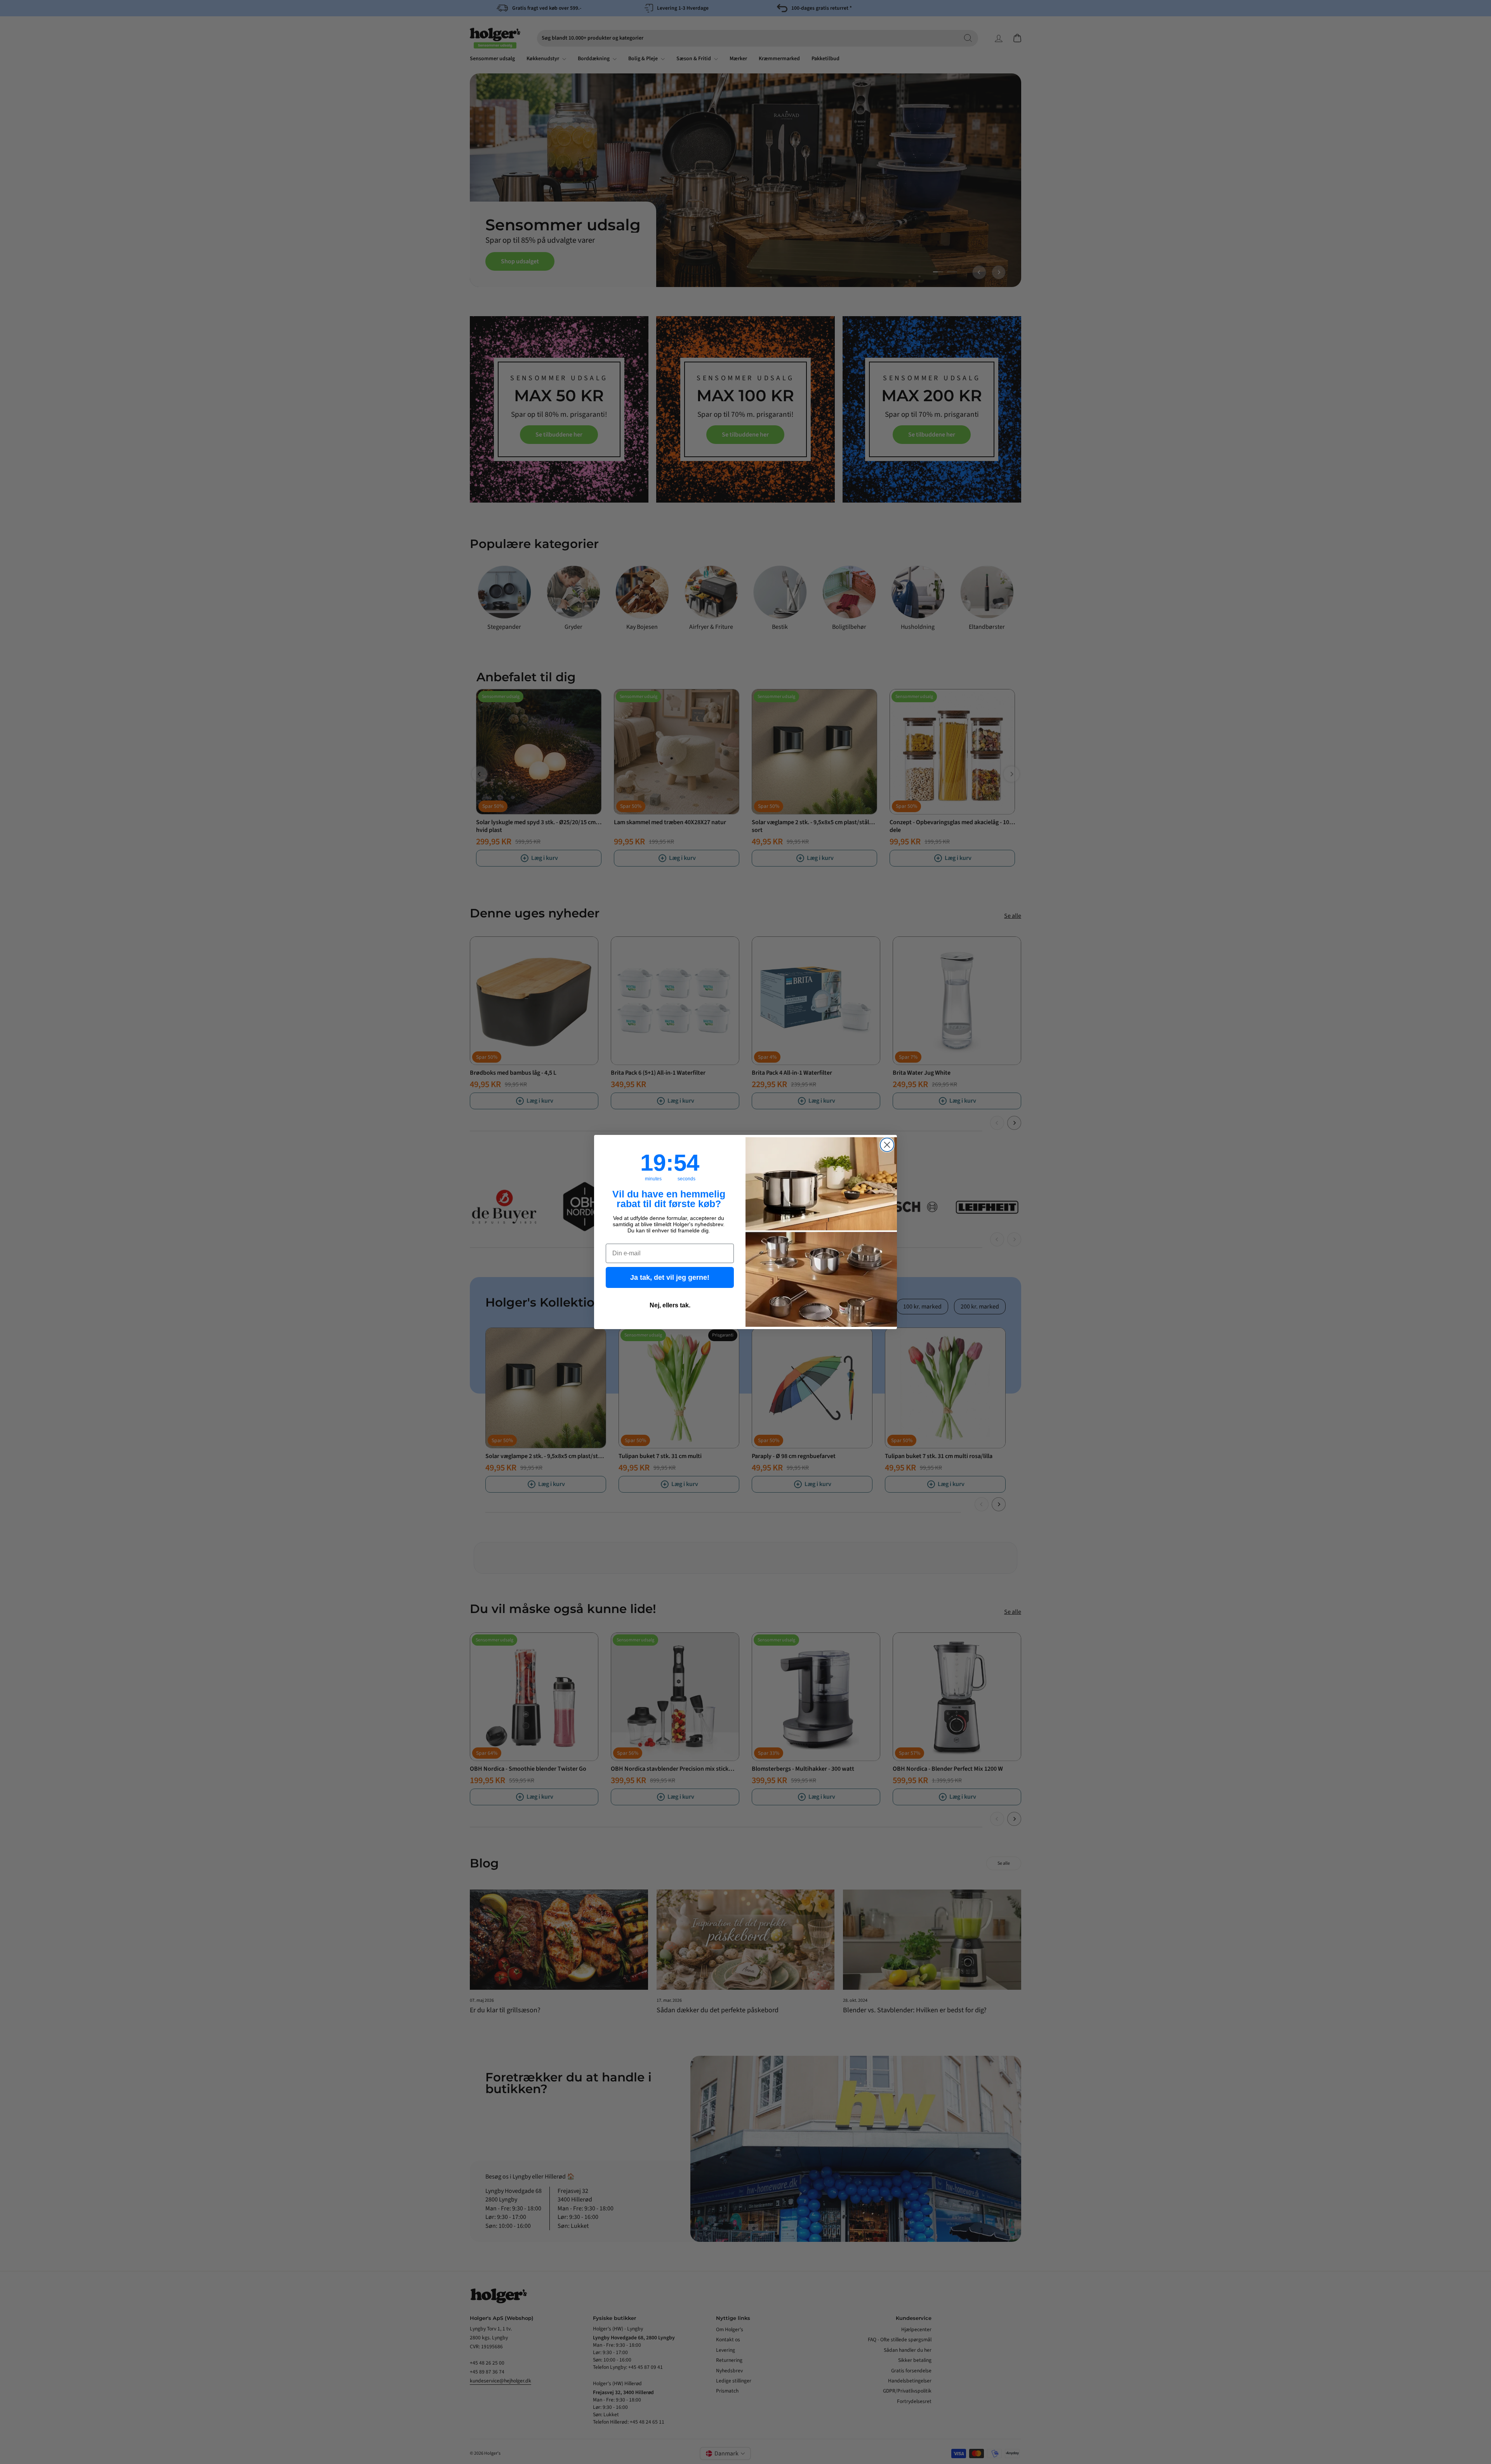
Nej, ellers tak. (670, 1305)
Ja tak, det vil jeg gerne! (670, 1277)
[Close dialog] (887, 1145)
